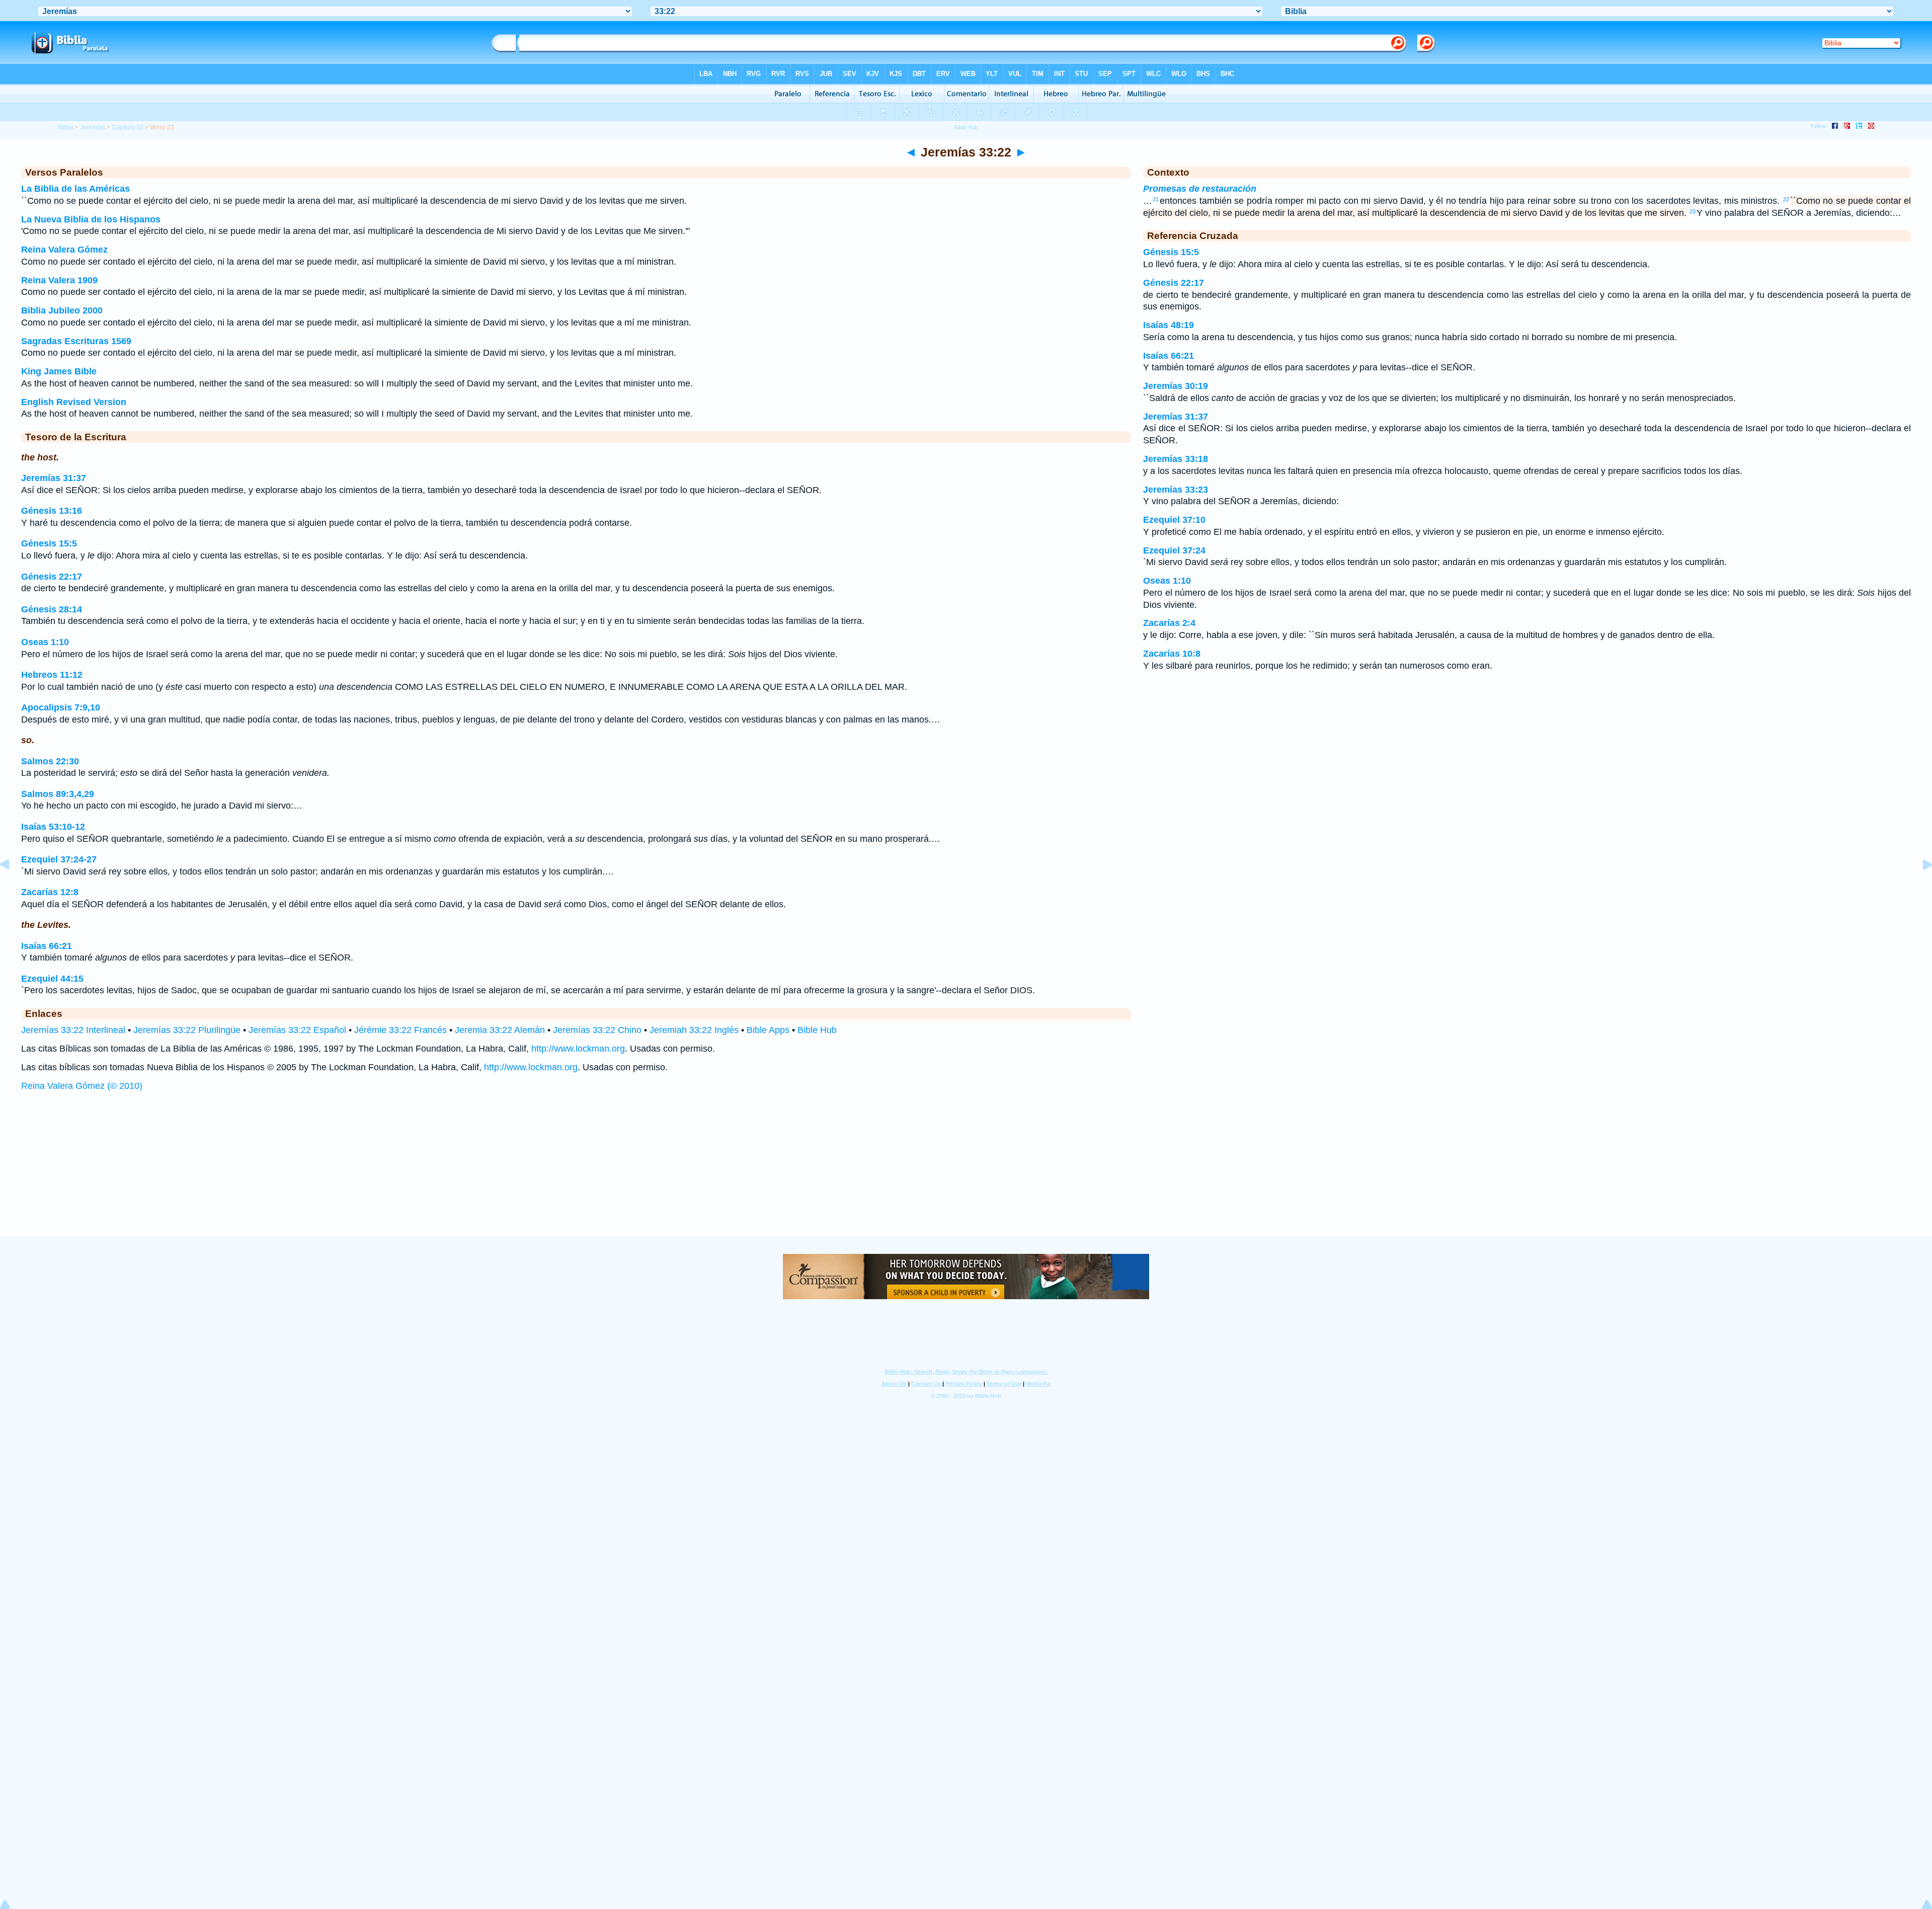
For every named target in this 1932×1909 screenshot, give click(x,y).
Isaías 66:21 (47, 946)
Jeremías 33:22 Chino (597, 1030)
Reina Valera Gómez (64, 250)
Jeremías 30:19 (1176, 386)
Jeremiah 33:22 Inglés (694, 1030)
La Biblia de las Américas (75, 189)
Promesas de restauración (1200, 189)
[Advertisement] (966, 1173)
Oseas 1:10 (45, 642)
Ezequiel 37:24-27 (59, 859)
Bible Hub (817, 1030)
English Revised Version (74, 402)
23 (1693, 211)
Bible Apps (768, 1030)
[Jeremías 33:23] (1919, 887)
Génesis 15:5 (49, 543)
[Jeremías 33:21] (13, 887)
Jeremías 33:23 (1176, 490)
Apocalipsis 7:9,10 (61, 707)
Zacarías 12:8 (50, 892)
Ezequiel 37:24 (1174, 550)
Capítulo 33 (128, 127)
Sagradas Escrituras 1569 (76, 341)
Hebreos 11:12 (52, 675)
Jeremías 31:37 (54, 478)
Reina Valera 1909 (59, 280)
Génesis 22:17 (52, 577)
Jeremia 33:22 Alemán (500, 1030)
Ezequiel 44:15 (52, 979)
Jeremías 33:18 (1176, 459)
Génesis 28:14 (52, 609)
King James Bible (59, 371)
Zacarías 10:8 (1172, 654)
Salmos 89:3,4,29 (58, 794)
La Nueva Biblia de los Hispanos (91, 219)
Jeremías (93, 127)
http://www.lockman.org (578, 1049)
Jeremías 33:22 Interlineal (73, 1030)
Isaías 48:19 (1169, 325)
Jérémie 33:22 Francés (400, 1030)
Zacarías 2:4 (1169, 623)
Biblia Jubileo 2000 (62, 310)
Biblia (66, 127)
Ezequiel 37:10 (1174, 520)
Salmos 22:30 (50, 761)
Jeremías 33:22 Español (297, 1030)
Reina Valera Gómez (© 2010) (82, 1086)
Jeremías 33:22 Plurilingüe (187, 1030)
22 (1786, 199)
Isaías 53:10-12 (53, 827)
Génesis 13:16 (52, 511)
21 (1156, 199)
